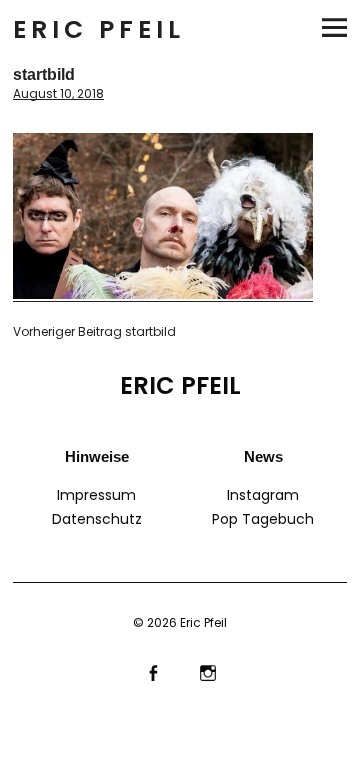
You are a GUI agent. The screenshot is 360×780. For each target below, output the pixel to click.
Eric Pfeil (99, 29)
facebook (152, 670)
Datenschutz (97, 519)
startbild (94, 332)
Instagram (263, 495)
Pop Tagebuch (263, 519)
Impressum (96, 495)
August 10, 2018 (58, 93)
